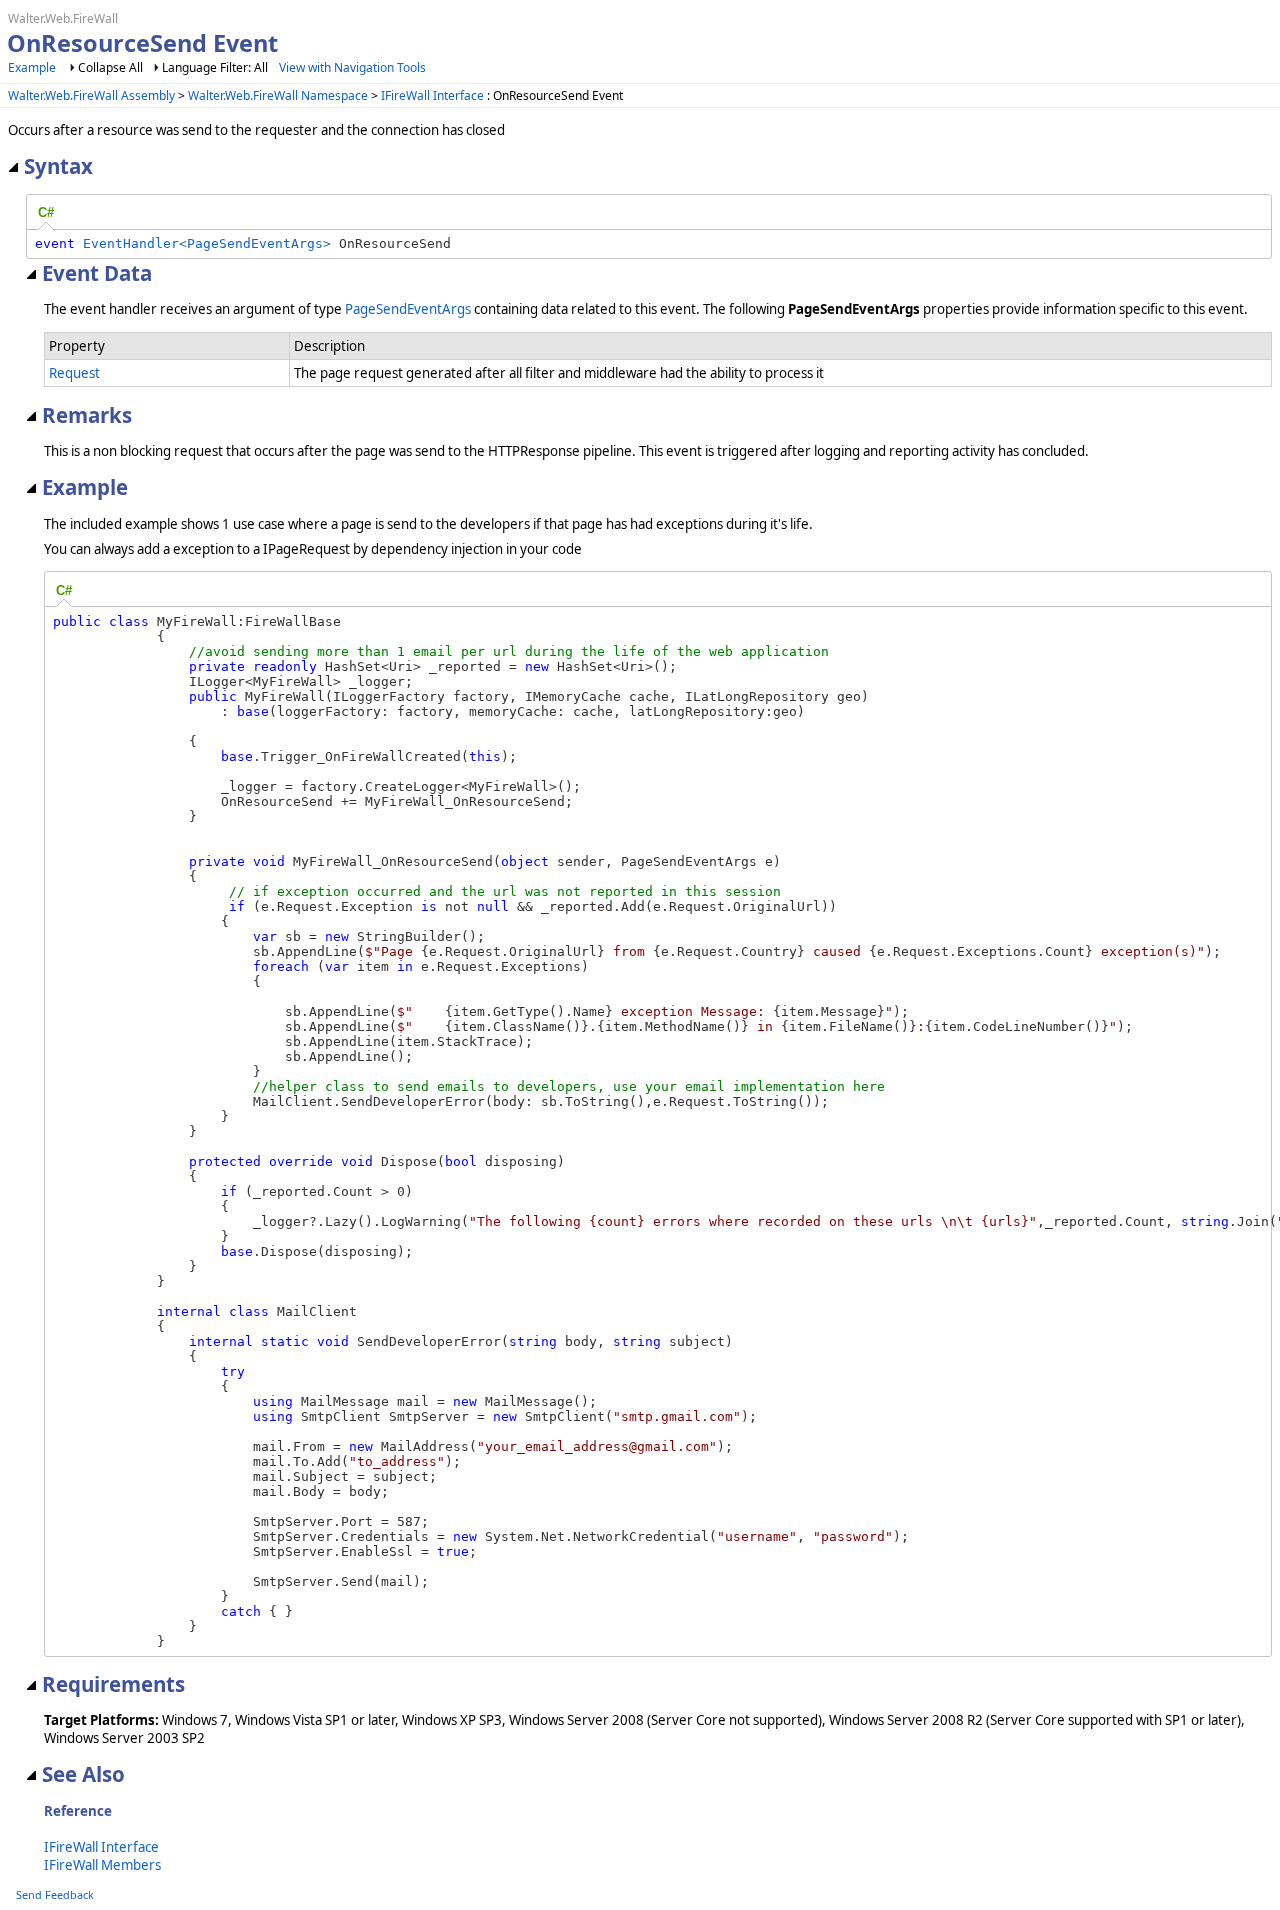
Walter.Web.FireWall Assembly (91, 95)
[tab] (46, 213)
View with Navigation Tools (352, 67)
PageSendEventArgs (408, 309)
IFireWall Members (102, 1865)
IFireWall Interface (432, 95)
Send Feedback (55, 1894)
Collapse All (110, 67)
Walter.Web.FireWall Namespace (278, 95)
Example (32, 67)
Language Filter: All (215, 67)
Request (74, 373)
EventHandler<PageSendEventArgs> (207, 243)
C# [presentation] (46, 212)
